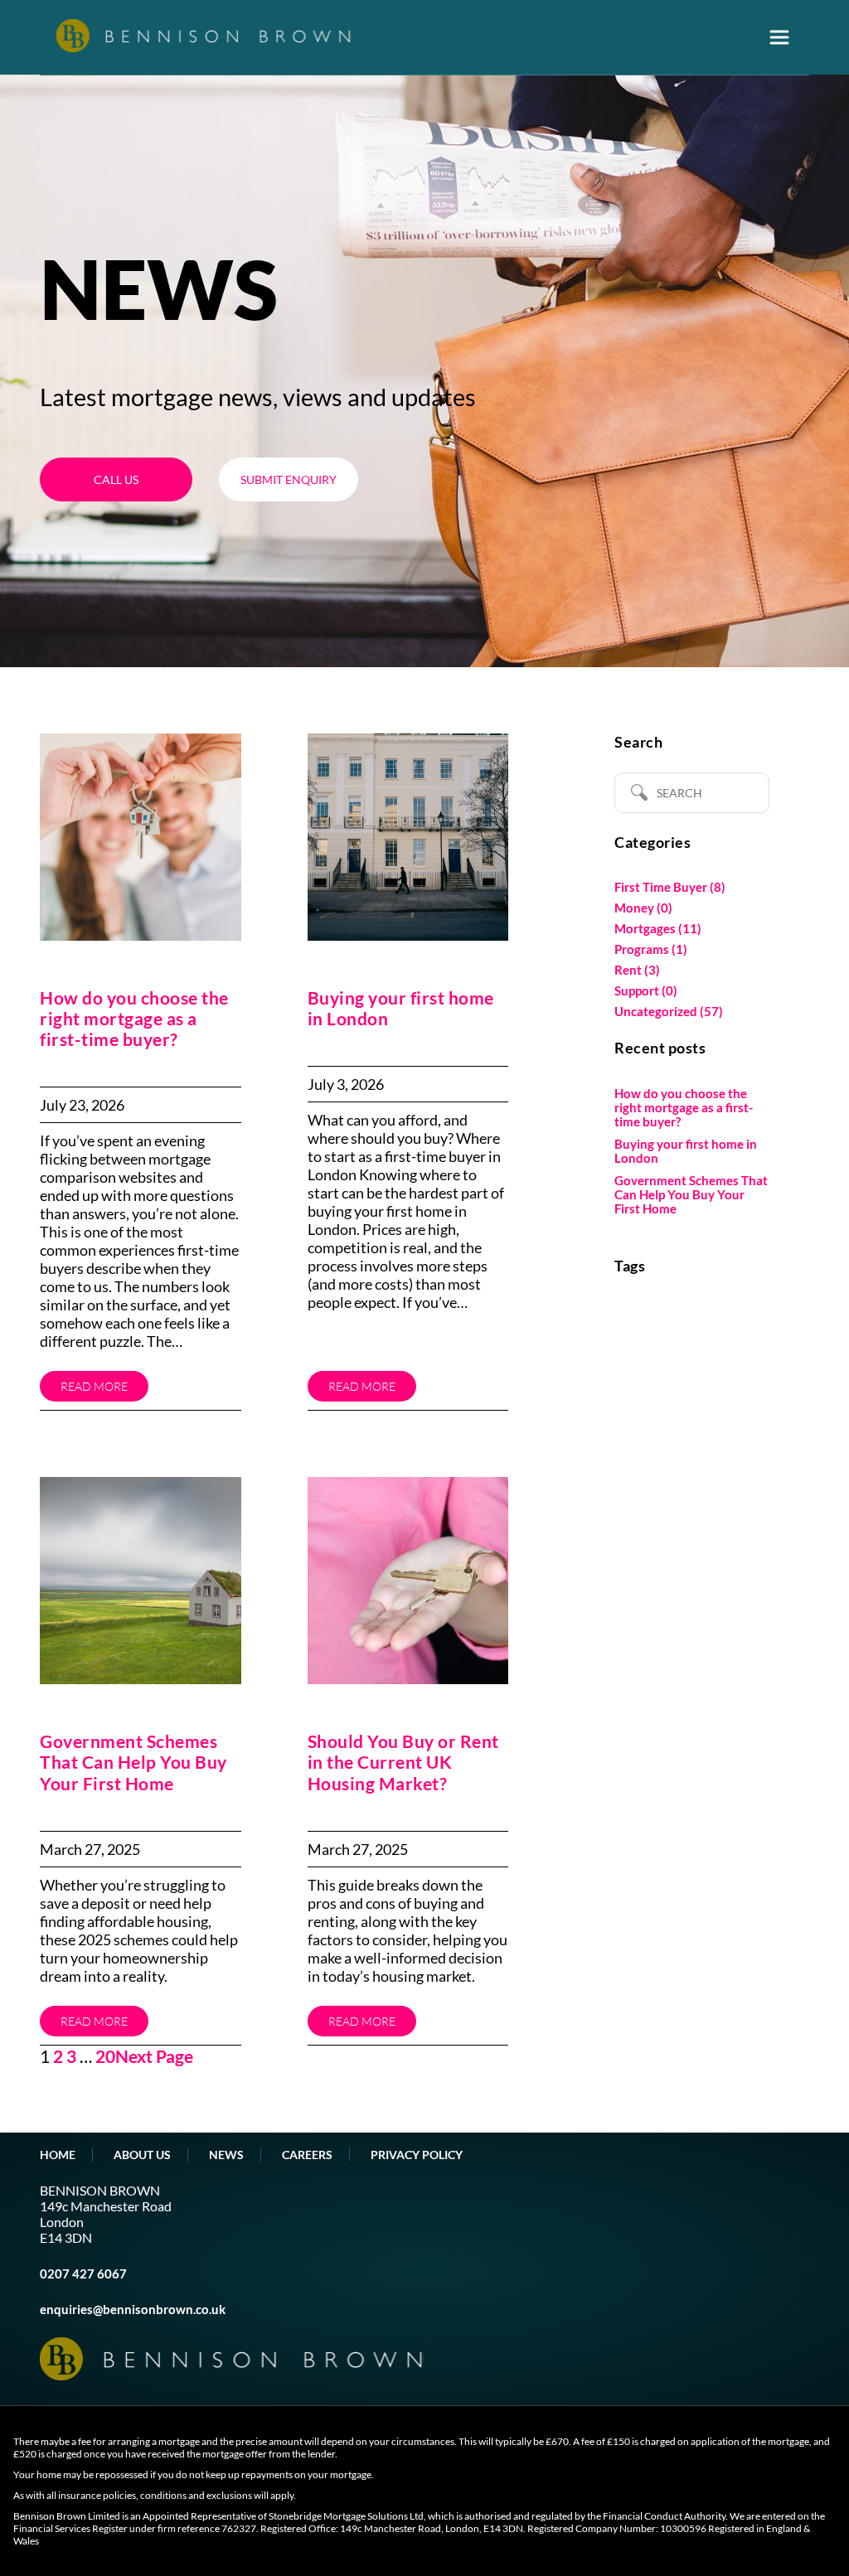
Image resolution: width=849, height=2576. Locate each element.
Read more (104, 1390)
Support (637, 991)
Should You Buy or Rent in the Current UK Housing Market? (403, 1762)
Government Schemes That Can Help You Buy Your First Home (133, 1762)
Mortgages (645, 929)
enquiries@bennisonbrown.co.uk (133, 2309)
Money (634, 908)
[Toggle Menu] (779, 37)
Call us (116, 479)
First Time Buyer (661, 887)
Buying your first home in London (401, 1008)
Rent (628, 970)
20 (105, 2056)
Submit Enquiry (289, 479)
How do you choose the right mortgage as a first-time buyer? (134, 1018)
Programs (642, 949)
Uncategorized (656, 1012)
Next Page (154, 2056)
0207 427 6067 (83, 2273)
